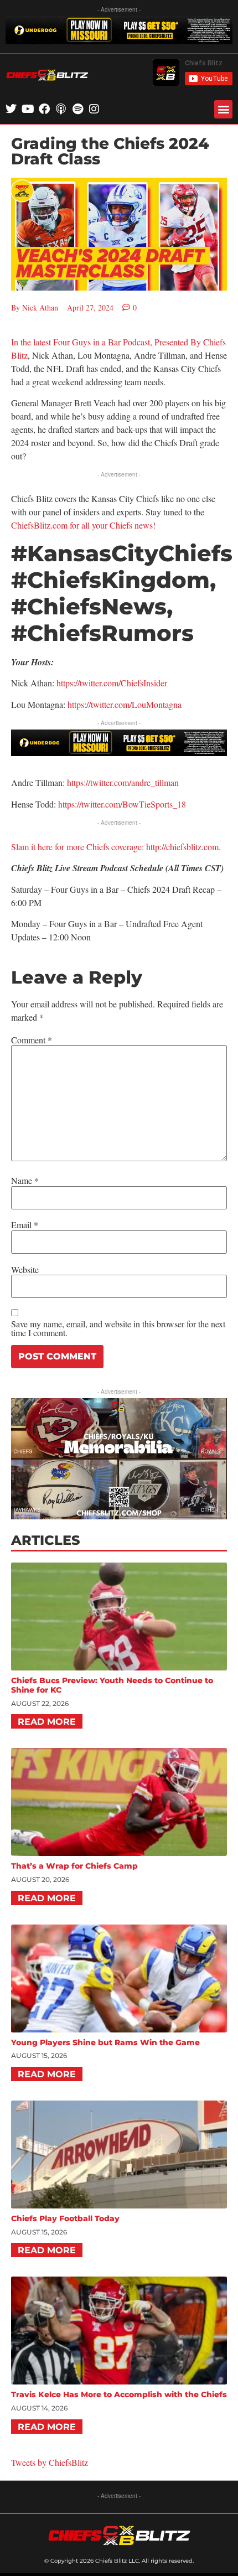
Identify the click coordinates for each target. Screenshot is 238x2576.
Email (25, 1225)
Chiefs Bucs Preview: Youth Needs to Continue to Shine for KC (112, 1685)
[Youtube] (28, 109)
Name (25, 1181)
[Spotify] (77, 109)
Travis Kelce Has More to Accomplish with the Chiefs (119, 2394)
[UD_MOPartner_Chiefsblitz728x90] (119, 41)
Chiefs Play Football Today (65, 2218)
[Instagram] (94, 109)
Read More (47, 1722)
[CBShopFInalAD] (119, 1516)
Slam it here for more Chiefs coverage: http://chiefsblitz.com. (116, 847)
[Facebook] (44, 109)
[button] (223, 109)
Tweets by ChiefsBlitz (50, 2462)
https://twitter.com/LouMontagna (125, 704)
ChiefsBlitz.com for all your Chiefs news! (83, 525)
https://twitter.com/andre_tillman (123, 782)
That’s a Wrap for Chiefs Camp (74, 1866)
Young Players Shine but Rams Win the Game (105, 2042)
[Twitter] (11, 109)
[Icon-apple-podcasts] (61, 109)
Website (25, 1270)
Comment (32, 1040)
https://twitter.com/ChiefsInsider (112, 683)
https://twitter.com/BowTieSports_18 (122, 804)
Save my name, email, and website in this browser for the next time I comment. (118, 1328)
